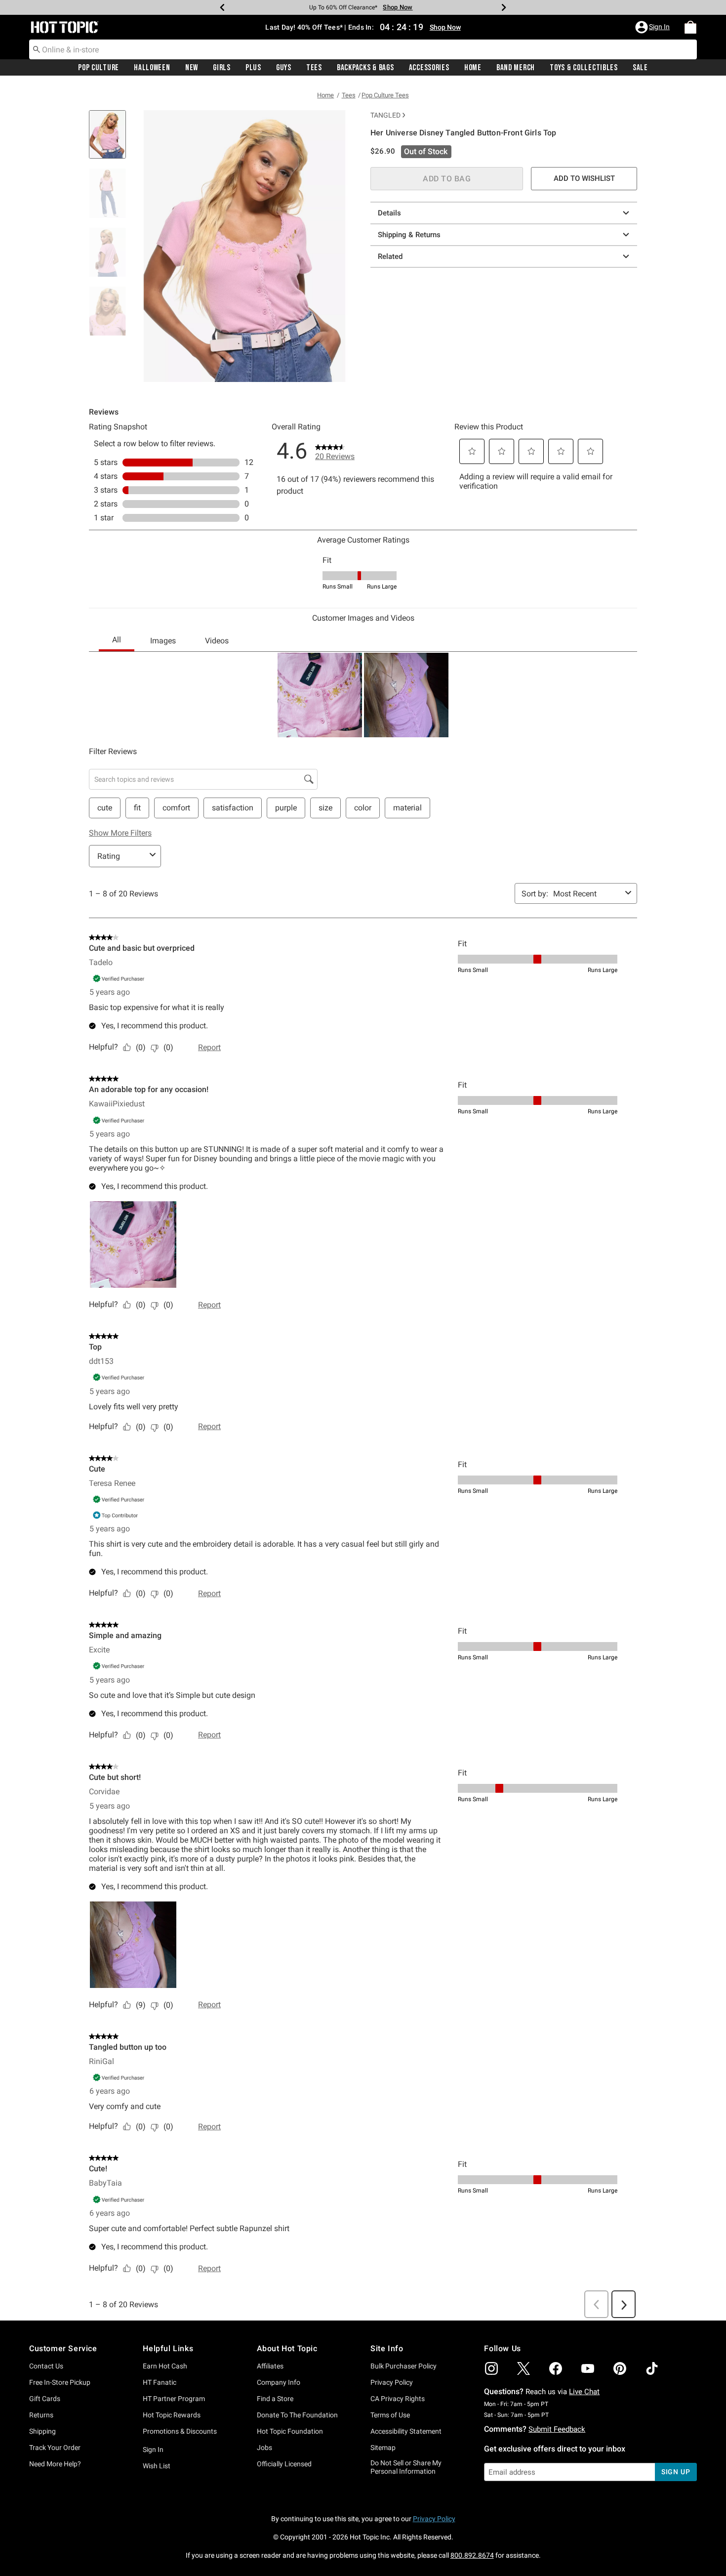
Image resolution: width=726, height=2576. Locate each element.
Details (389, 213)
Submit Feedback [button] (557, 2429)
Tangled (385, 115)
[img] (491, 2368)
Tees (314, 68)
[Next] (504, 7)
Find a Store (275, 2399)
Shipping (42, 2431)
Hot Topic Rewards (172, 2415)
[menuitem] (690, 27)
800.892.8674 (472, 2555)
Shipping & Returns (409, 235)
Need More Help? (55, 2464)
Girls (222, 68)
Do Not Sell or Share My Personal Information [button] (406, 2467)
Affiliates (270, 2366)
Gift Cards (45, 2399)
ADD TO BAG (447, 179)
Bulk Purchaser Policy (403, 2366)
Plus (253, 68)
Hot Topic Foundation (290, 2431)
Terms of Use (390, 2415)
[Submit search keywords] (37, 49)
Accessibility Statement (406, 2431)
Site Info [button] (387, 2348)
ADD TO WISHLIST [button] (584, 178)
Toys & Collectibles (584, 68)
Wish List (157, 2466)
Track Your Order (55, 2448)
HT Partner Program (174, 2399)
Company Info (279, 2382)
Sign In (153, 2449)
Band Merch (516, 68)
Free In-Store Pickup (60, 2382)
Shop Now (398, 7)
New (192, 68)
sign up (676, 2472)
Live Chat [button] (584, 2392)
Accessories (429, 68)
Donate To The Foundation (297, 2415)
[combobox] (363, 49)
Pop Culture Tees (385, 95)
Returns (41, 2415)
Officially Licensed (284, 2464)
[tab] (111, 140)
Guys (284, 68)
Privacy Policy (392, 2382)
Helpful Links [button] (168, 2348)
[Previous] (222, 7)
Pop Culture (99, 68)
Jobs (264, 2448)
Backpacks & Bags (365, 68)
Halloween (152, 68)
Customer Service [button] (63, 2348)
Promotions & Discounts (180, 2431)
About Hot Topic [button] (287, 2348)
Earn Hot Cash (165, 2366)
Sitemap (383, 2448)
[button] (653, 27)
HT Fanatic (160, 2382)
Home (473, 68)
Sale (640, 68)
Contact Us (46, 2366)
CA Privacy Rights (398, 2399)
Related (390, 256)
